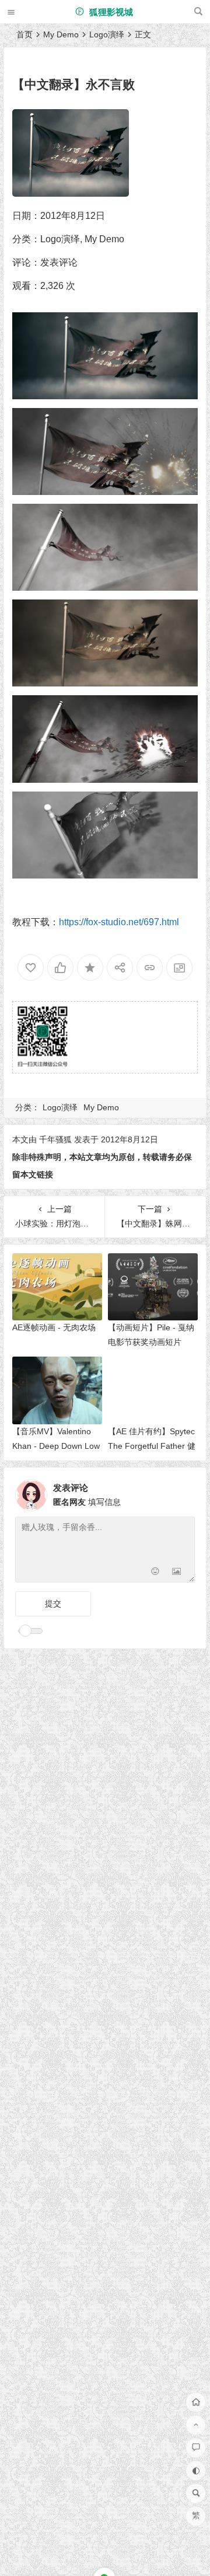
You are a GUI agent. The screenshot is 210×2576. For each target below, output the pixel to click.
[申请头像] (183, 1492)
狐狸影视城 (110, 12)
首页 (24, 34)
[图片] (176, 1572)
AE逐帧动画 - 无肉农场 (54, 1327)
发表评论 (59, 262)
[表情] (155, 1572)
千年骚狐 (55, 1139)
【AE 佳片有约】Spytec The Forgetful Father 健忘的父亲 (152, 1446)
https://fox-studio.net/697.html (119, 922)
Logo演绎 (107, 34)
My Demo (61, 34)
